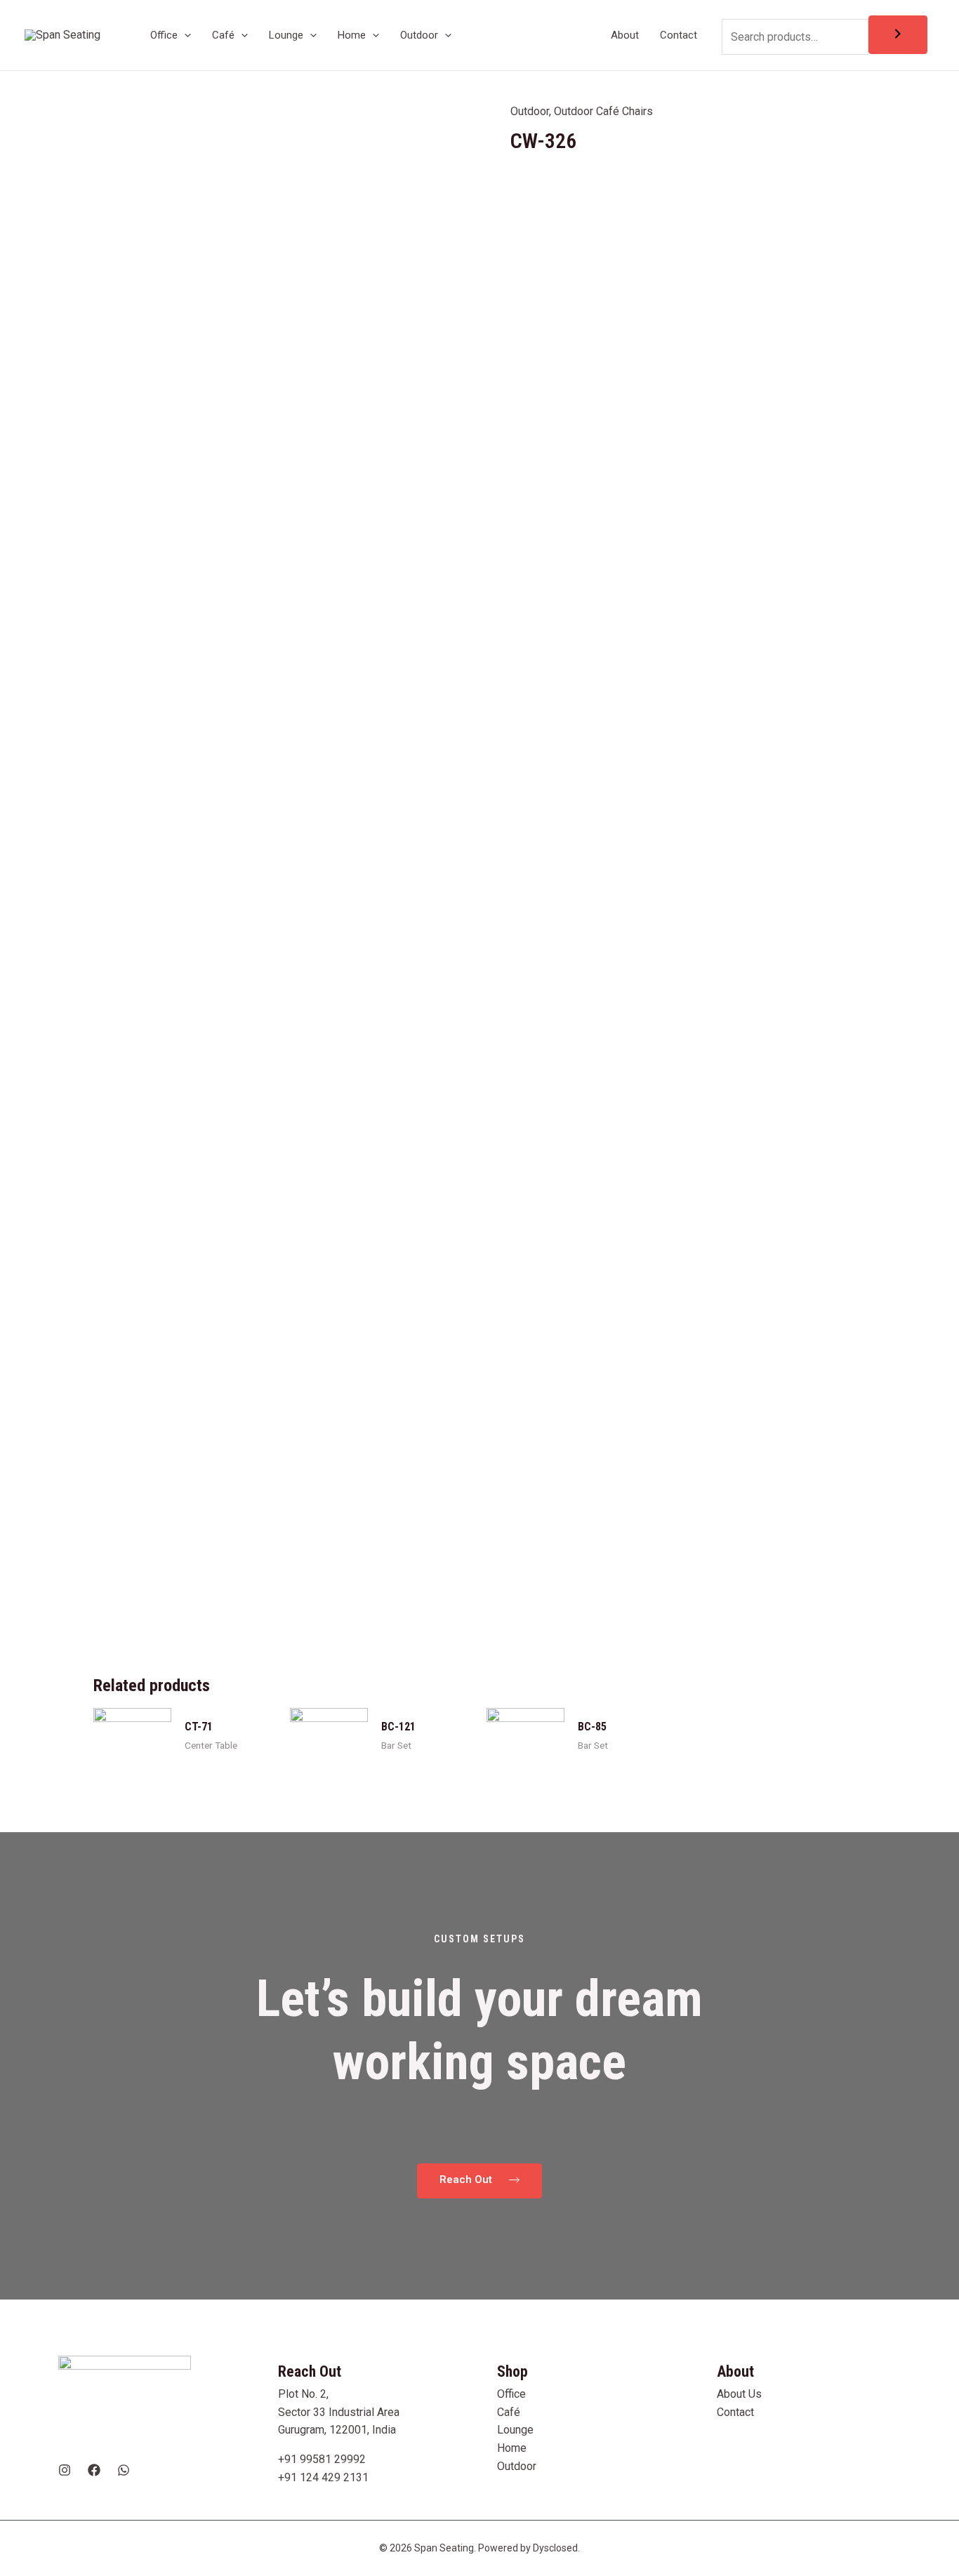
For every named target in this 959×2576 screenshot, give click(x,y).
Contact (735, 2412)
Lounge (515, 2430)
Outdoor (530, 111)
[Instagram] (65, 2470)
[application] (184, 35)
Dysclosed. (556, 2548)
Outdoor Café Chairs (603, 111)
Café (509, 2412)
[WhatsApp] (124, 2470)
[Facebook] (94, 2470)
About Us (739, 2394)
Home (512, 2448)
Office (511, 2394)
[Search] (898, 35)
